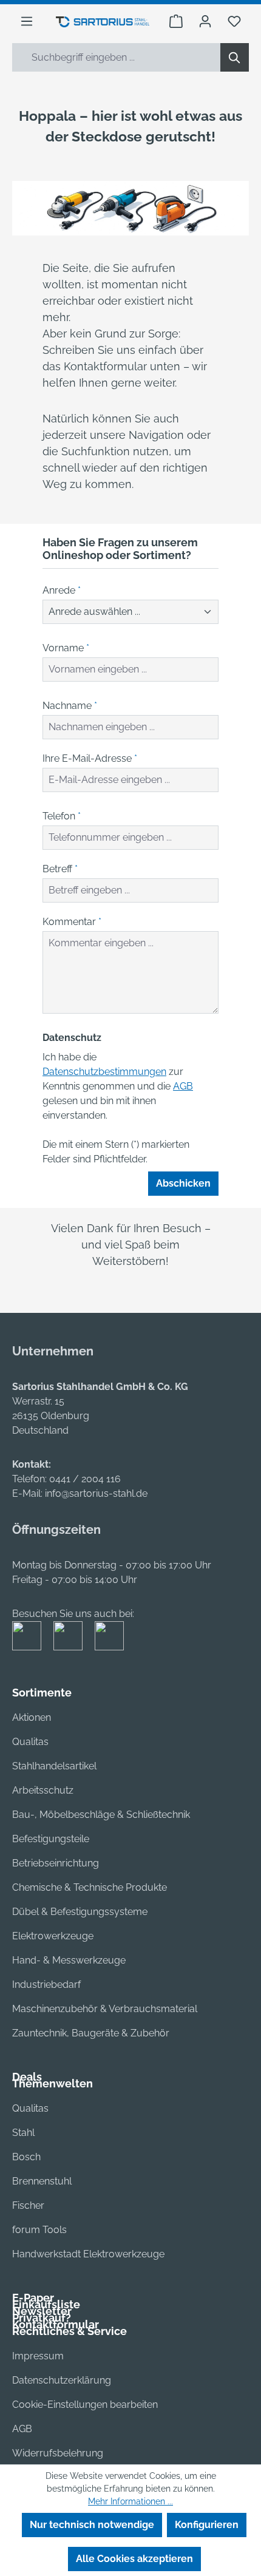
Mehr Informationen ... (130, 2501)
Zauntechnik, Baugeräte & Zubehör (91, 2033)
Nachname (70, 706)
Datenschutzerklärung (62, 2380)
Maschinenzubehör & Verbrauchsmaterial (105, 2009)
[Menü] (27, 21)
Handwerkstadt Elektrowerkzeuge (88, 2254)
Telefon (62, 816)
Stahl (23, 2133)
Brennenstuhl (42, 2181)
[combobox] (117, 57)
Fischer (28, 2205)
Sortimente (42, 1693)
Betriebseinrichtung (56, 1863)
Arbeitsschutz (43, 1790)
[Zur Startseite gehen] (103, 21)
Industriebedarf (46, 1985)
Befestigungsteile (51, 1839)
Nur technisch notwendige (92, 2525)
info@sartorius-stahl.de (96, 1493)
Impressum (38, 2356)
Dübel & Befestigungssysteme (80, 1912)
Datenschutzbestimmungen (104, 1072)
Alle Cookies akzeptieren (134, 2559)
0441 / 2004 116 (85, 1479)
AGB (183, 1086)
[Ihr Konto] (205, 21)
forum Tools (39, 2230)
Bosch (26, 2157)
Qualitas (30, 1742)
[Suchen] (235, 57)
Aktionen (32, 1717)
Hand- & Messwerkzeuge (69, 1960)
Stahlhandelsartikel (54, 1766)
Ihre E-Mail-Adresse (90, 758)
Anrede (62, 590)
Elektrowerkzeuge (53, 1936)
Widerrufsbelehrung (58, 2453)
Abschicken (183, 1183)
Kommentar (72, 922)
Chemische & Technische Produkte (90, 1887)
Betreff (60, 869)
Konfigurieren (207, 2525)
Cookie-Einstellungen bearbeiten (85, 2405)
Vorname (66, 648)
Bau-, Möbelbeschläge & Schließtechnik (101, 1815)
